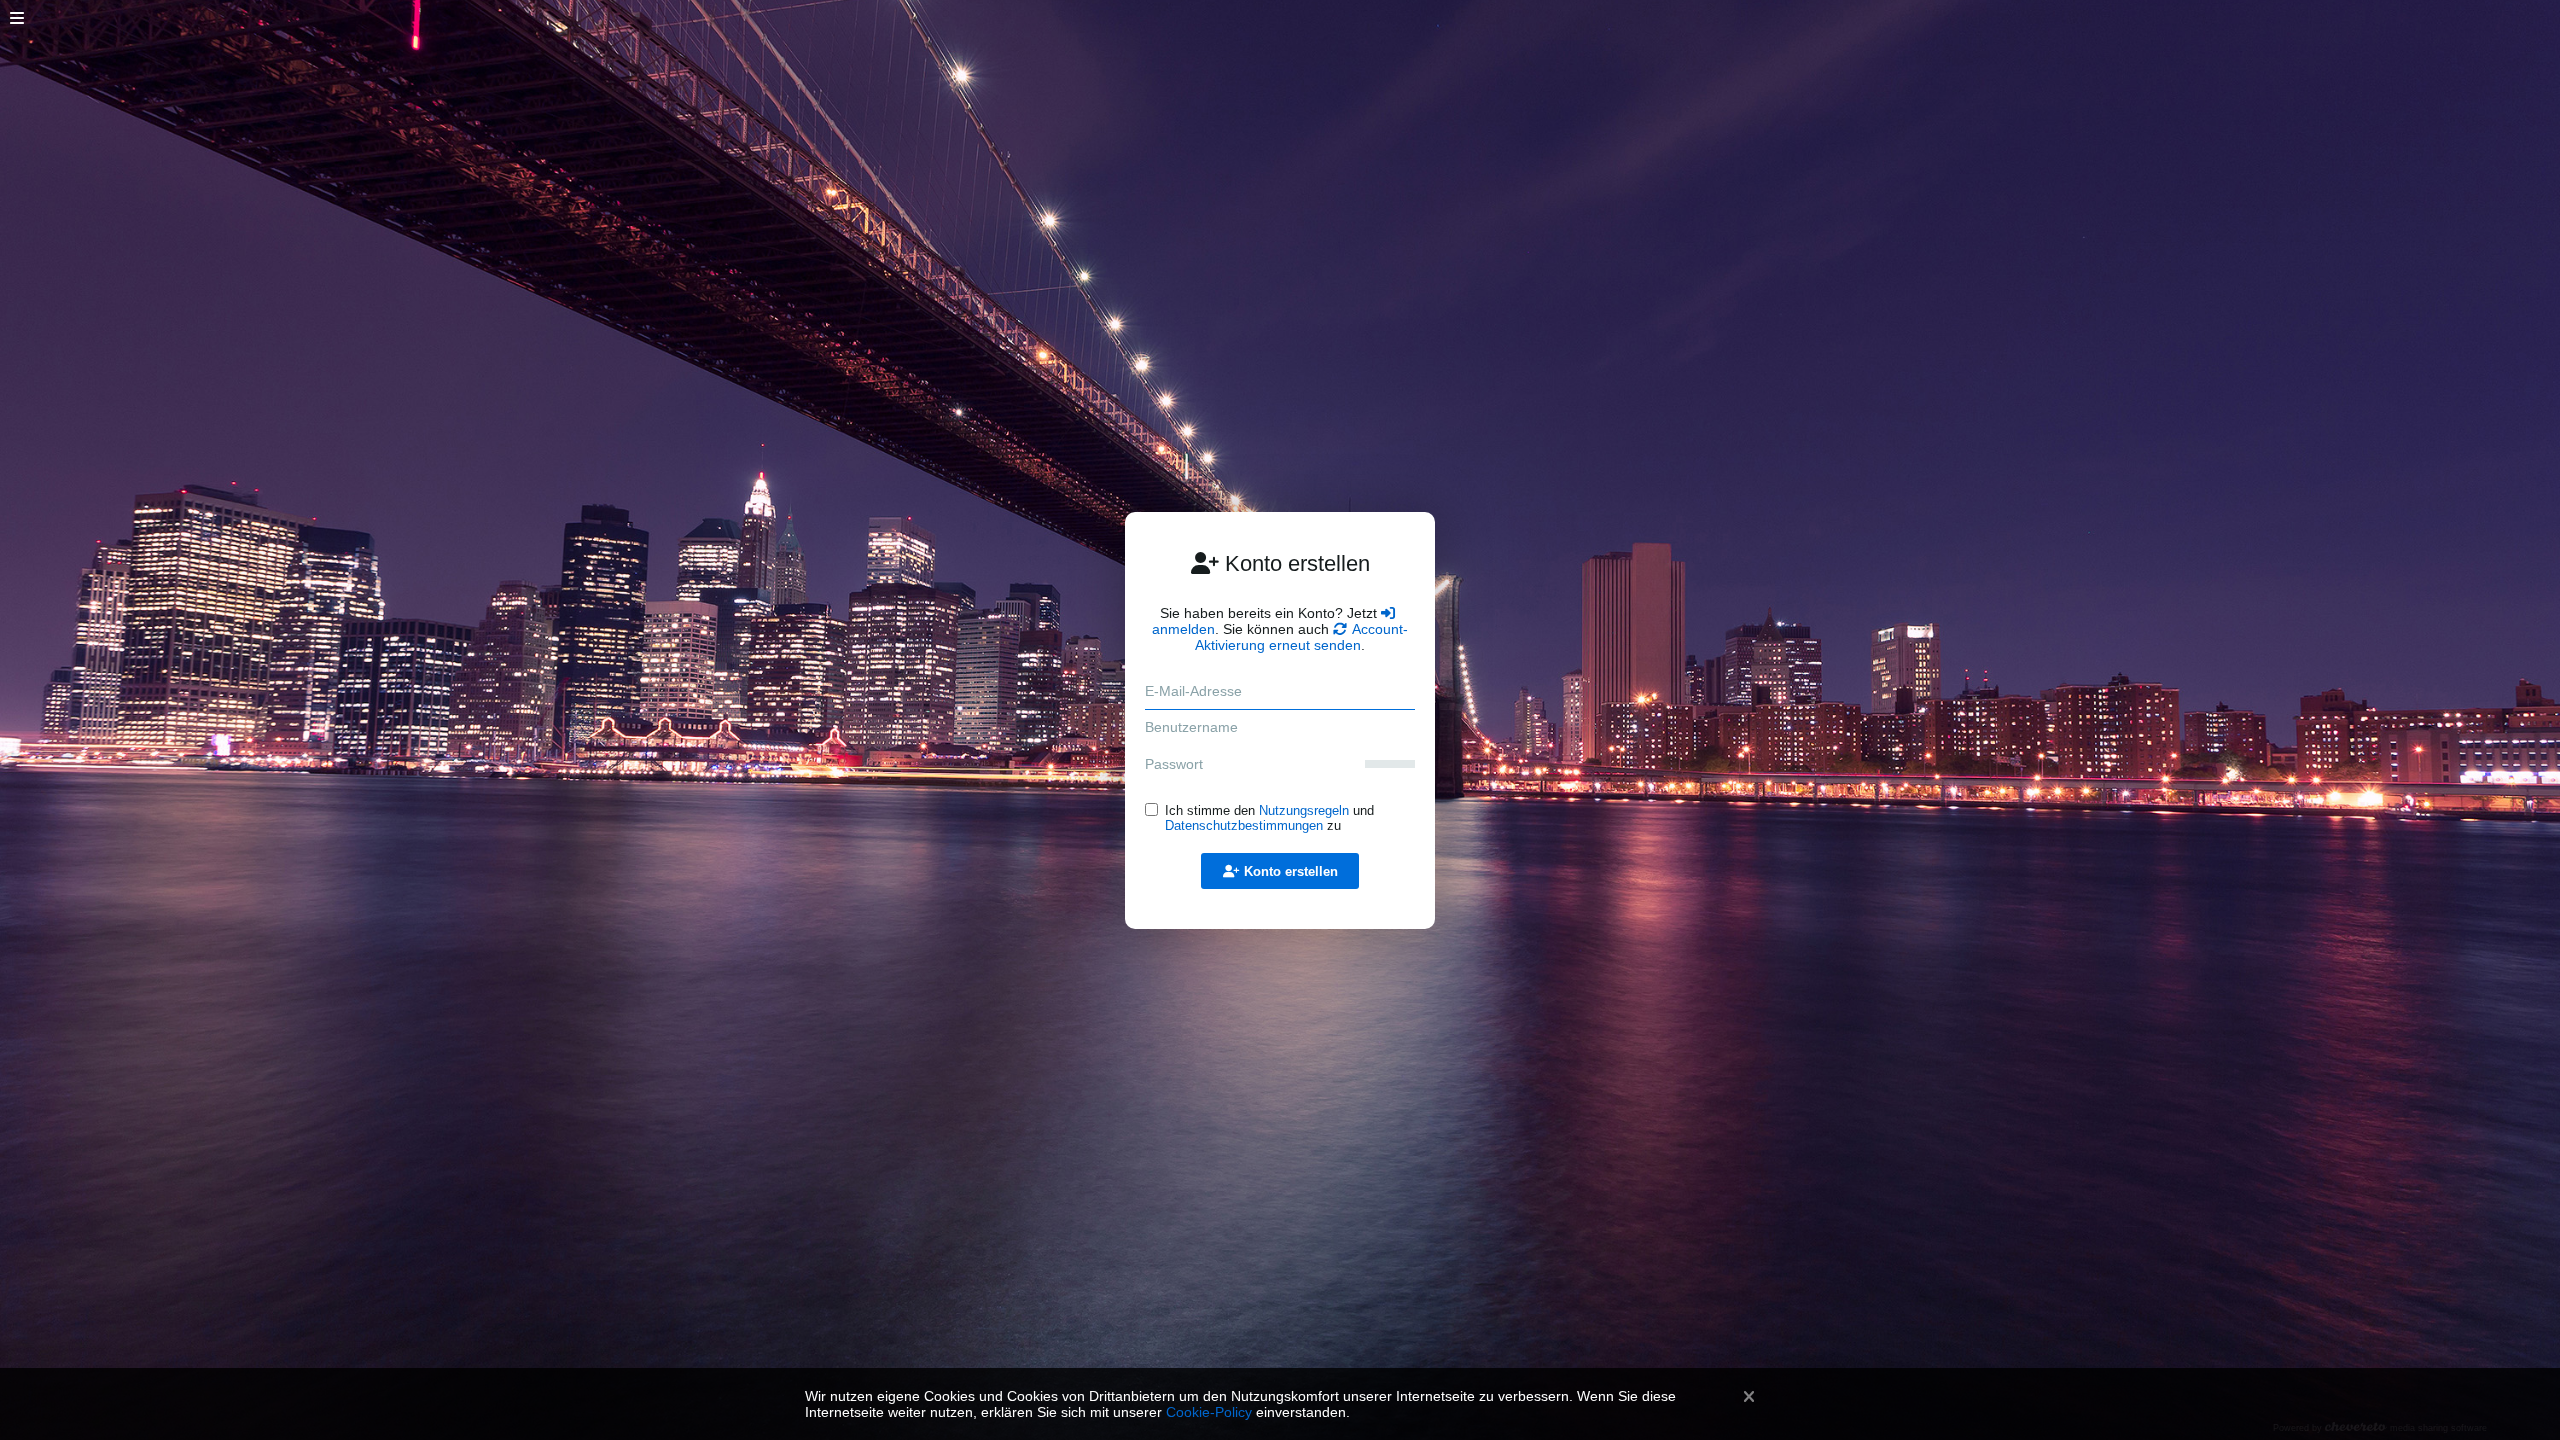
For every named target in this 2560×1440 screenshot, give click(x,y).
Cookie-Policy (1209, 1412)
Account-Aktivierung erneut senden (1301, 637)
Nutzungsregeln (1304, 810)
